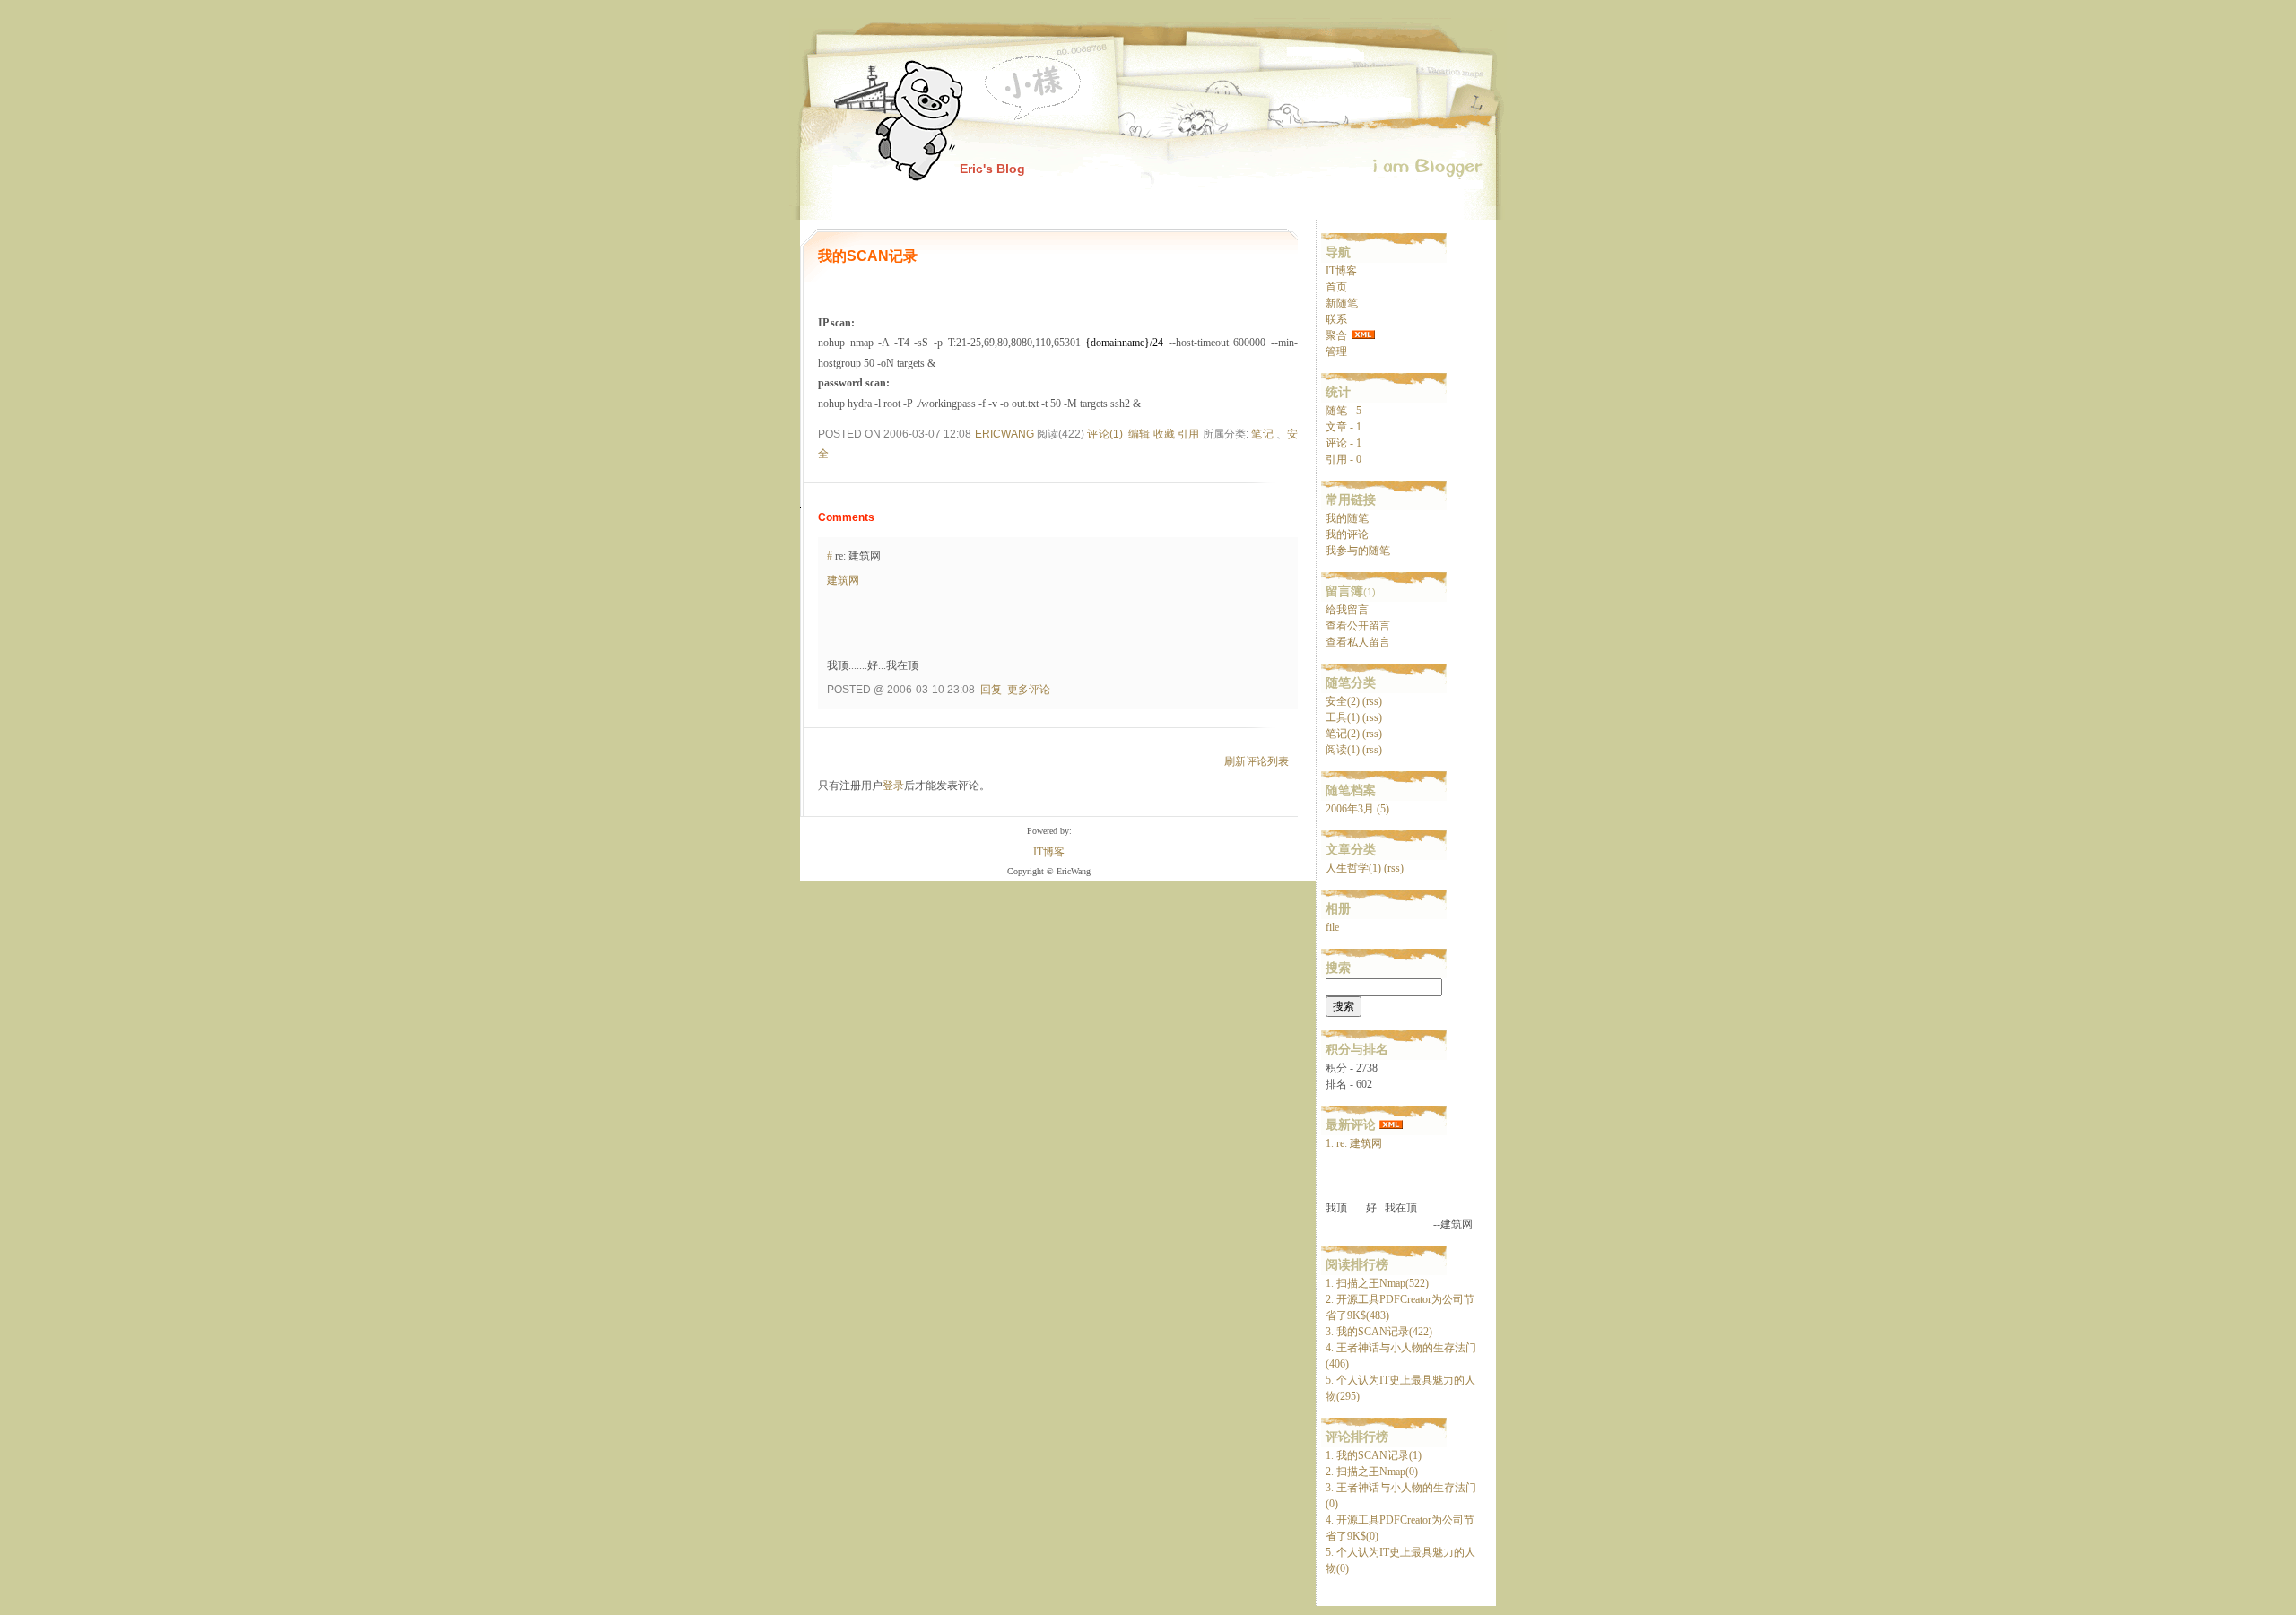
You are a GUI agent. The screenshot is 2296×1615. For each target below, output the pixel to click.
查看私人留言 (1358, 642)
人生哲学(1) (1353, 868)
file (1332, 927)
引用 (1188, 434)
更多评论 (1029, 690)
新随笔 (1342, 303)
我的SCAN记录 (868, 256)
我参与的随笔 (1358, 551)
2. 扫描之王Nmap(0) (1372, 1472)
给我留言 (1347, 610)
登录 (893, 786)
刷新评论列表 (1257, 761)
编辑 (1139, 434)
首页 (1336, 287)
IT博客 (1341, 271)
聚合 (1336, 335)
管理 (1336, 352)
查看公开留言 (1358, 626)
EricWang (1004, 434)
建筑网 (843, 580)
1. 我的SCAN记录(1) (1374, 1455)
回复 (991, 690)
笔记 (1262, 434)
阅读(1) (1343, 750)
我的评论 (1347, 534)
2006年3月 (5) (1357, 809)
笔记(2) (1343, 734)
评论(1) (1105, 434)
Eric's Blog (992, 169)
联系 (1336, 319)
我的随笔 (1347, 518)
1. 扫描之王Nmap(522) (1377, 1283)
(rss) (1372, 701)
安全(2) (1343, 701)
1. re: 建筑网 (1354, 1143)
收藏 (1164, 434)
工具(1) (1343, 717)
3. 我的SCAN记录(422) (1379, 1332)
